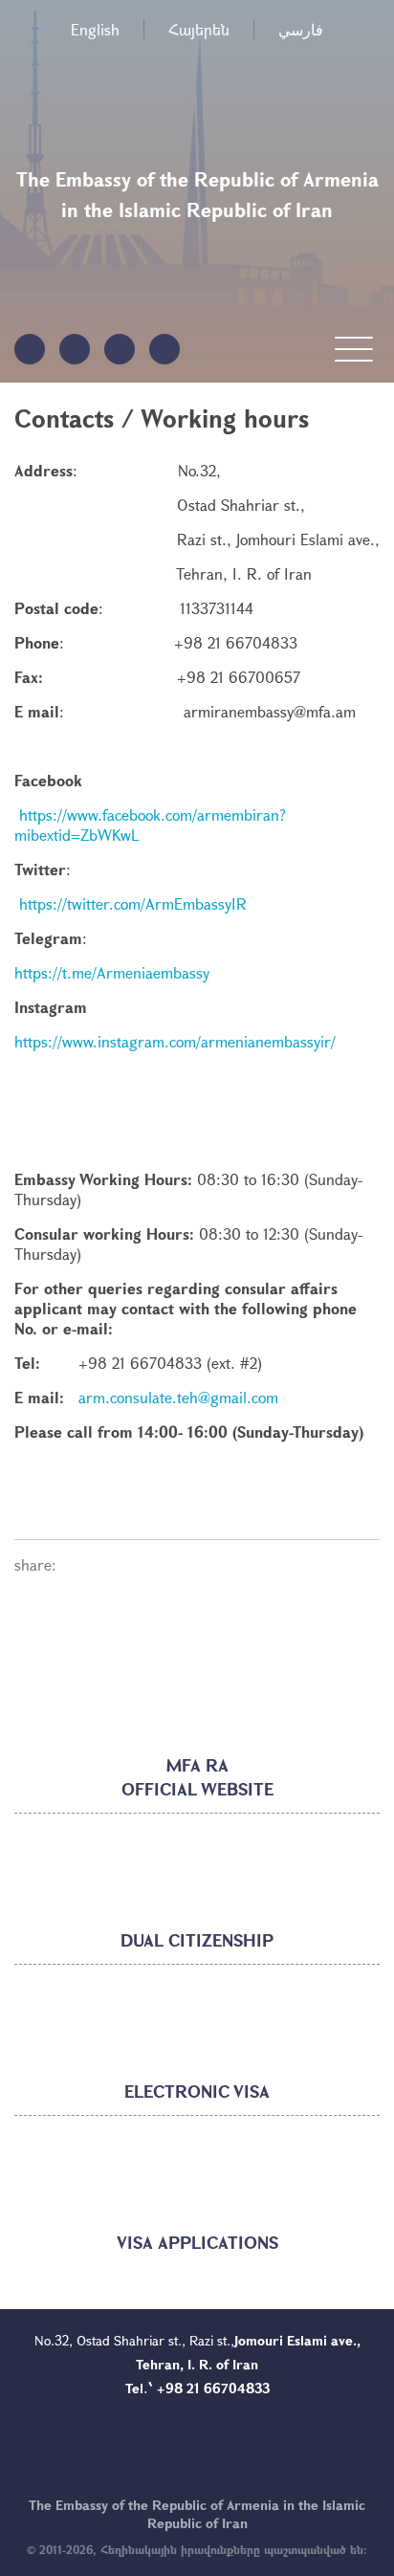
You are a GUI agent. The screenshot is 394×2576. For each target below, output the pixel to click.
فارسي (301, 29)
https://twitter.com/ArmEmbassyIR (133, 903)
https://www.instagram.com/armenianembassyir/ (175, 1041)
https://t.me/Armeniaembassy (112, 972)
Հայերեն (199, 29)
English (95, 29)
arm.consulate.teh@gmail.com (178, 1397)
